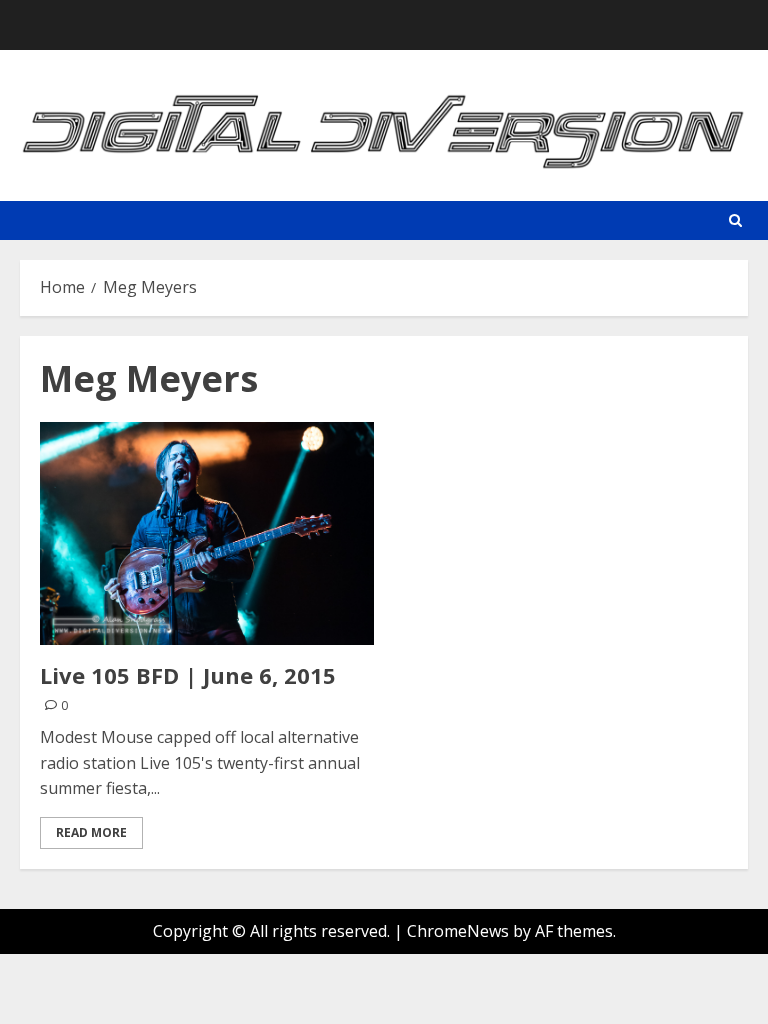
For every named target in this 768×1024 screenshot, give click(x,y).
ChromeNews (458, 931)
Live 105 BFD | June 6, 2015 (188, 675)
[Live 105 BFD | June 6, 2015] (207, 533)
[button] (735, 220)
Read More (91, 832)
